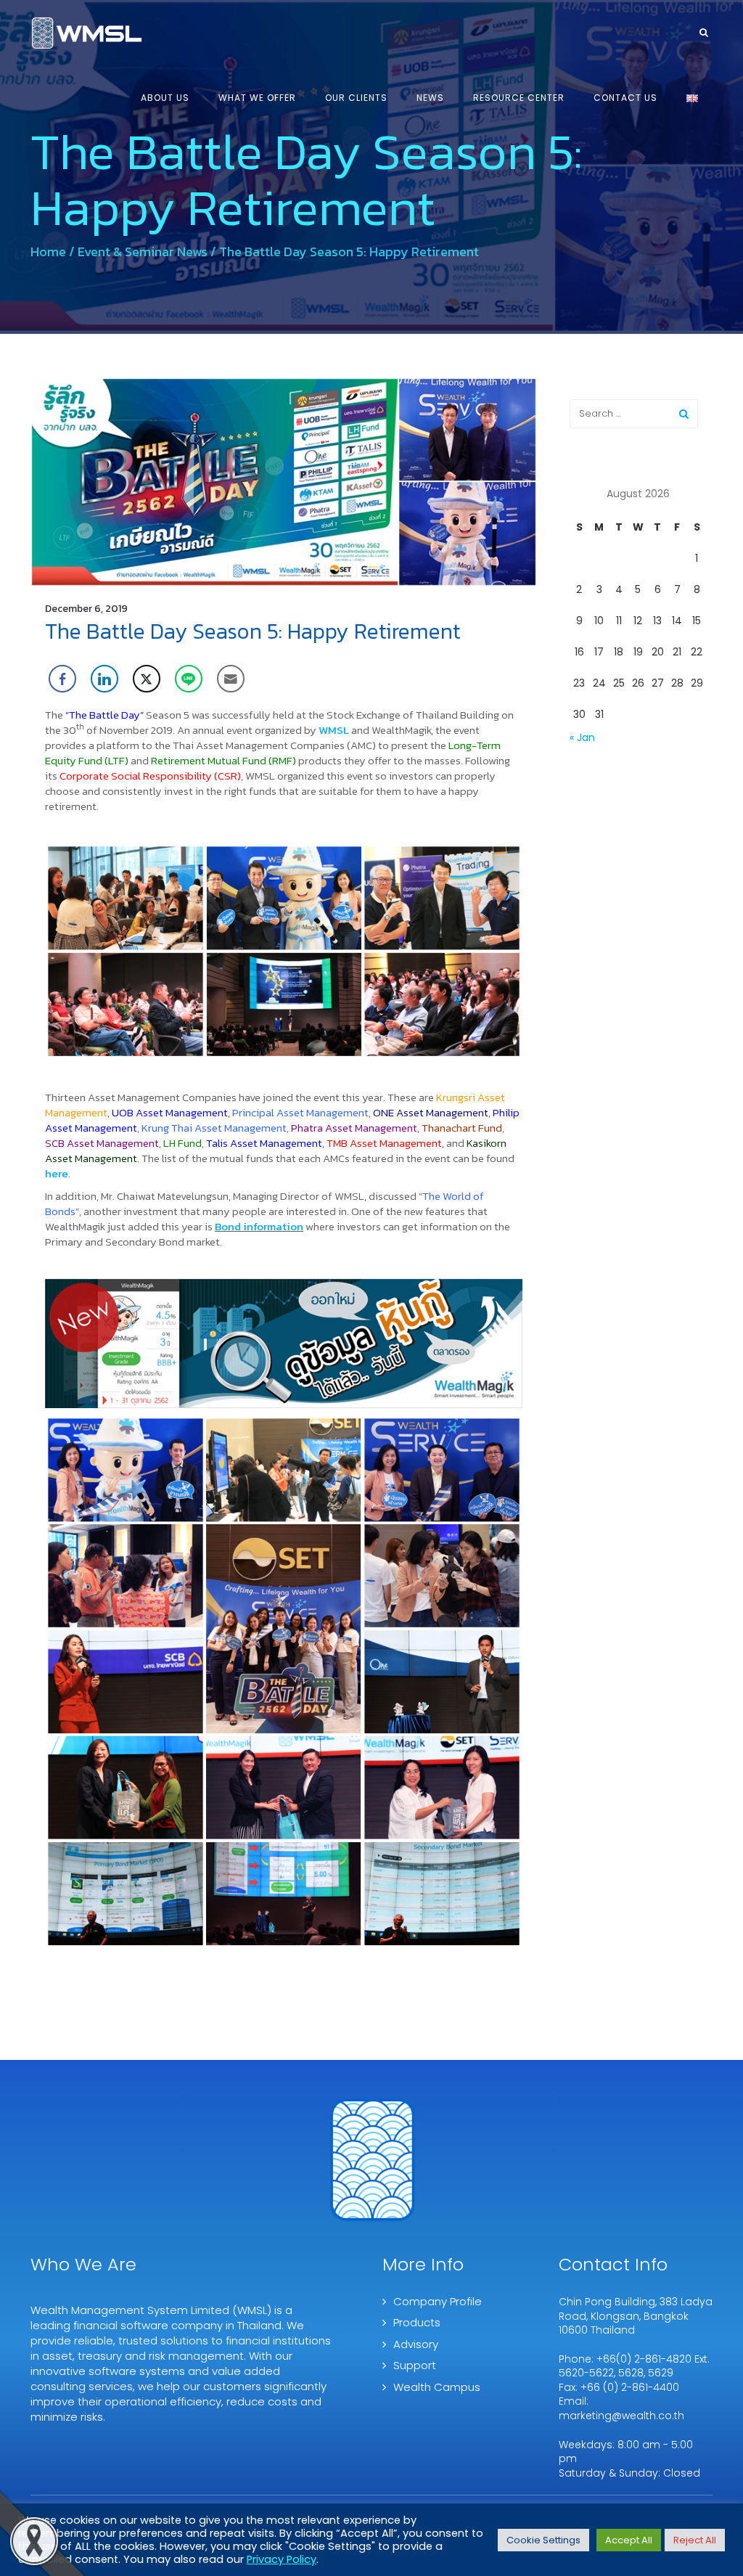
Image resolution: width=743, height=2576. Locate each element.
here (57, 1173)
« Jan (582, 737)
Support (415, 2365)
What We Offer (257, 98)
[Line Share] (189, 679)
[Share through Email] (231, 679)
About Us (165, 98)
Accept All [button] (629, 2540)
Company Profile (438, 2301)
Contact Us (625, 98)
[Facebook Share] (62, 679)
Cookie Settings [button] (543, 2540)
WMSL (334, 730)
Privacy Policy (282, 2559)
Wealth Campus (437, 2387)
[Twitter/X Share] (147, 679)
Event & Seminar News (143, 252)
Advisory (416, 2344)
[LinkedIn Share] (104, 679)
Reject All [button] (695, 2540)
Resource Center (519, 98)
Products (417, 2322)
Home (48, 252)
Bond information (259, 1226)
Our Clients (356, 98)
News (430, 98)
